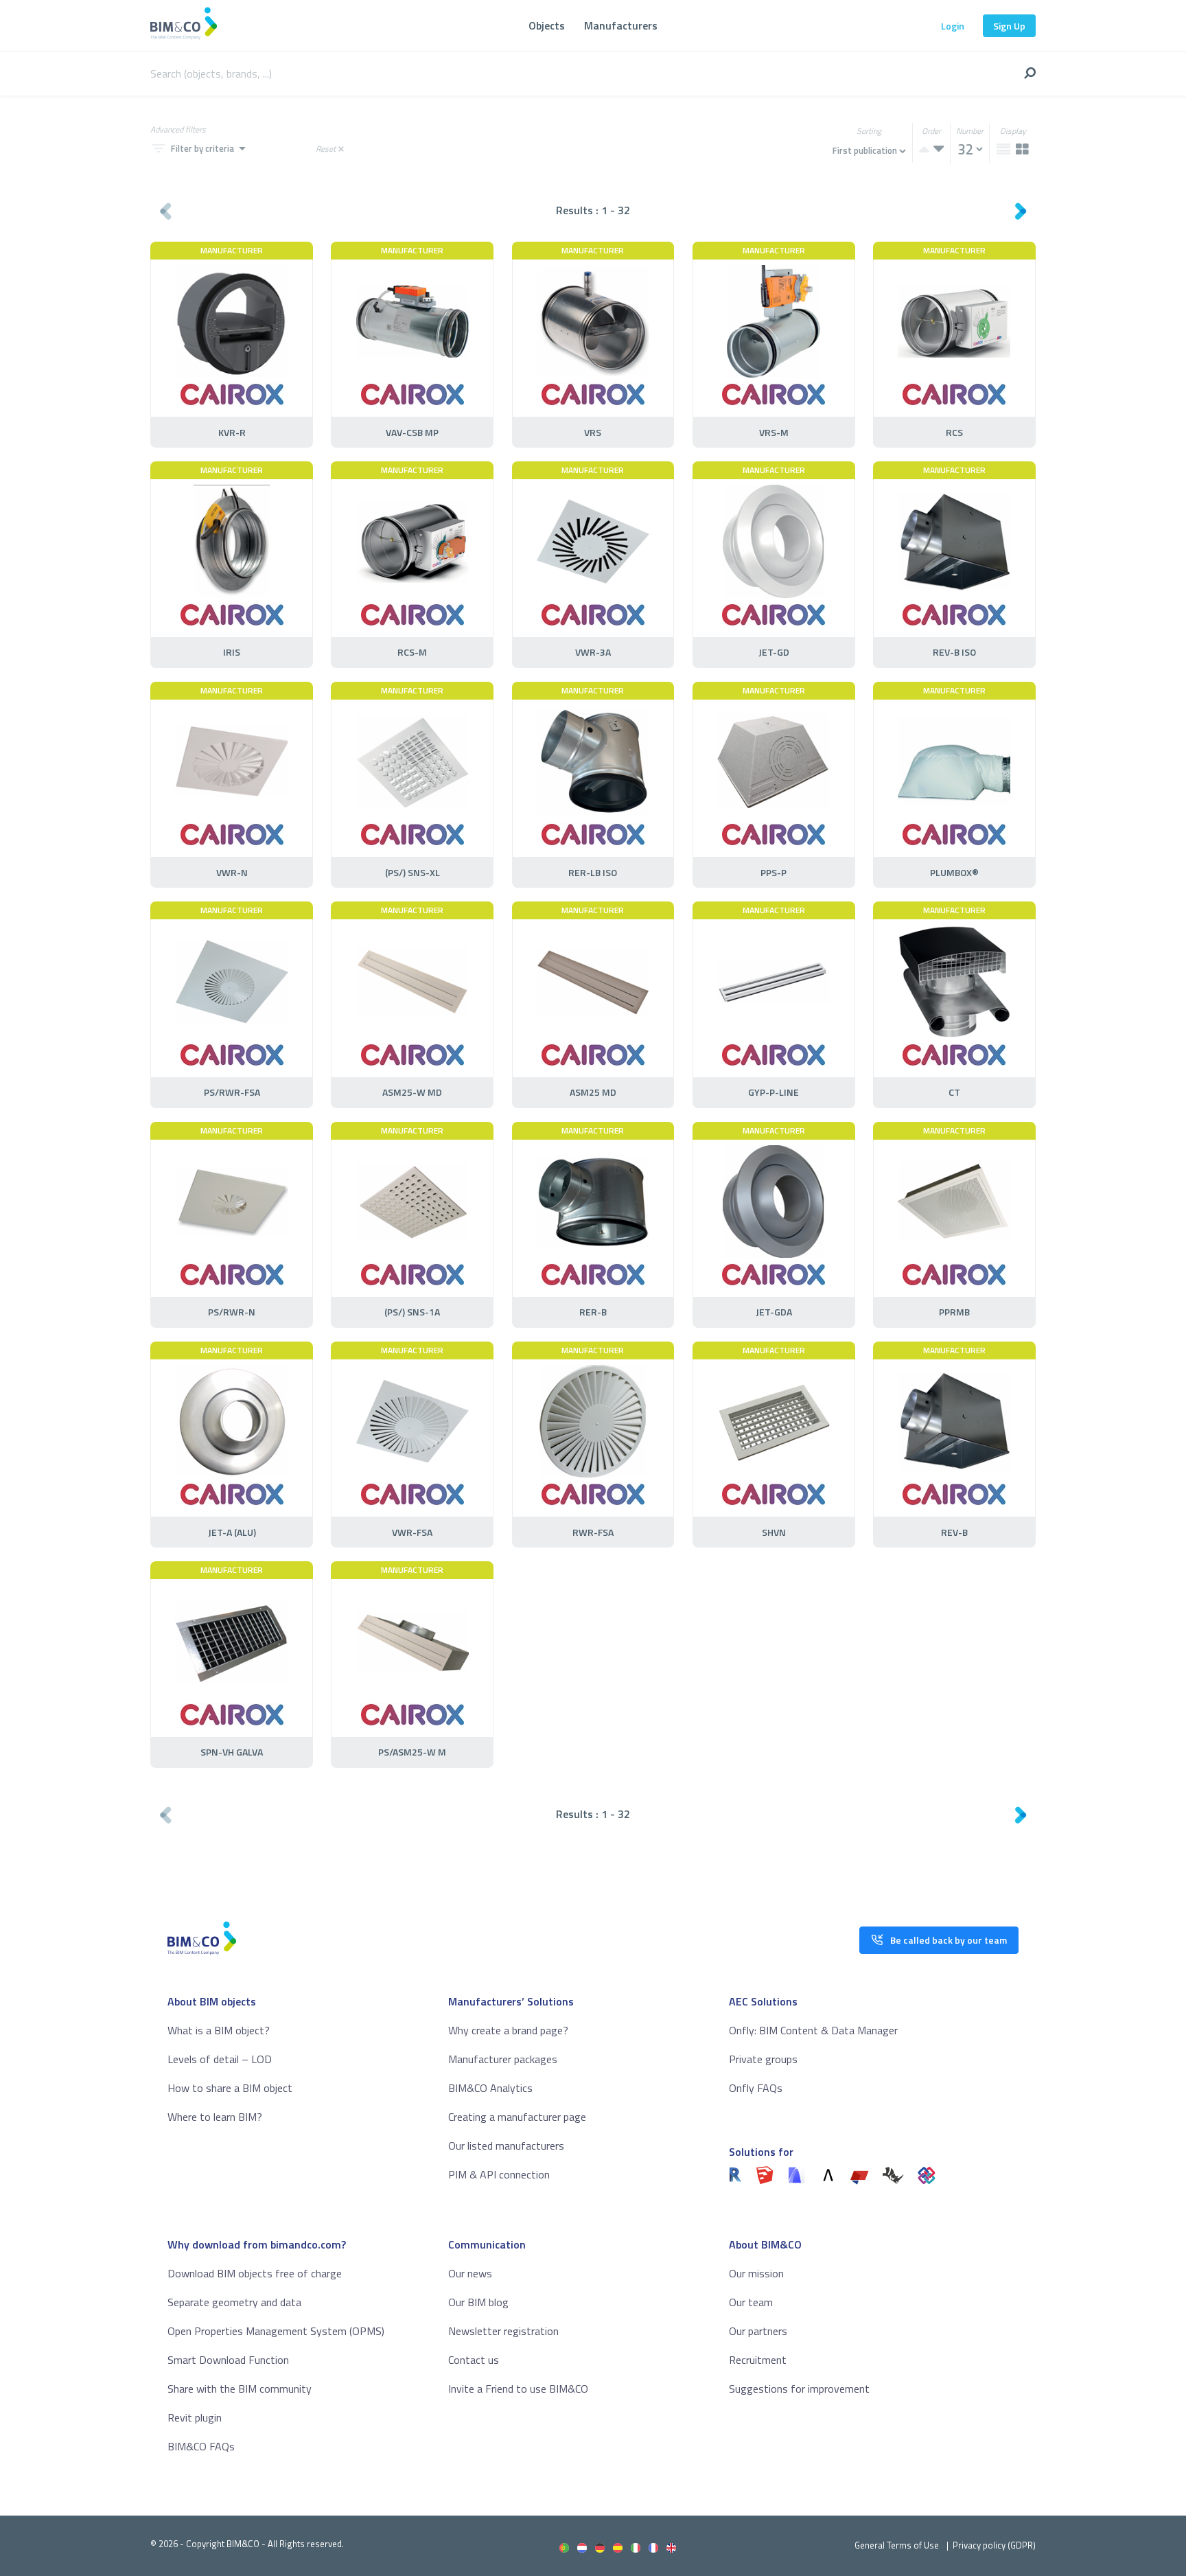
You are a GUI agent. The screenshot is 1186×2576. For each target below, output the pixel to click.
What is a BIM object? (219, 2030)
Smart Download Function (228, 2360)
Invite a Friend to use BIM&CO (518, 2389)
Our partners (758, 2331)
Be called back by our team (949, 1940)
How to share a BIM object (230, 2088)
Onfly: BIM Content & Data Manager (813, 2030)
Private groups (763, 2059)
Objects (547, 25)
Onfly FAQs (756, 2088)
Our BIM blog (478, 2302)
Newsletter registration (503, 2331)
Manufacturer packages (503, 2059)
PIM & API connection (499, 2174)
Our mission (756, 2273)
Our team (751, 2302)
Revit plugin (195, 2417)
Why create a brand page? (508, 2030)
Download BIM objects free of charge (255, 2273)
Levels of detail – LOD (220, 2059)
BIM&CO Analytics (490, 2088)
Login (953, 26)
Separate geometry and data (234, 2302)
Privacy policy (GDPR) (994, 2545)
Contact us (474, 2360)
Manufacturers (621, 25)
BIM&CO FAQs (201, 2446)
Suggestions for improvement (799, 2389)
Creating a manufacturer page (517, 2117)
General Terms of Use (897, 2545)
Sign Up (1009, 26)
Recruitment (758, 2360)
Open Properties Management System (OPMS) (276, 2331)
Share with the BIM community (240, 2389)
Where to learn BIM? (215, 2117)
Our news (470, 2273)
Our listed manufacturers (506, 2146)
